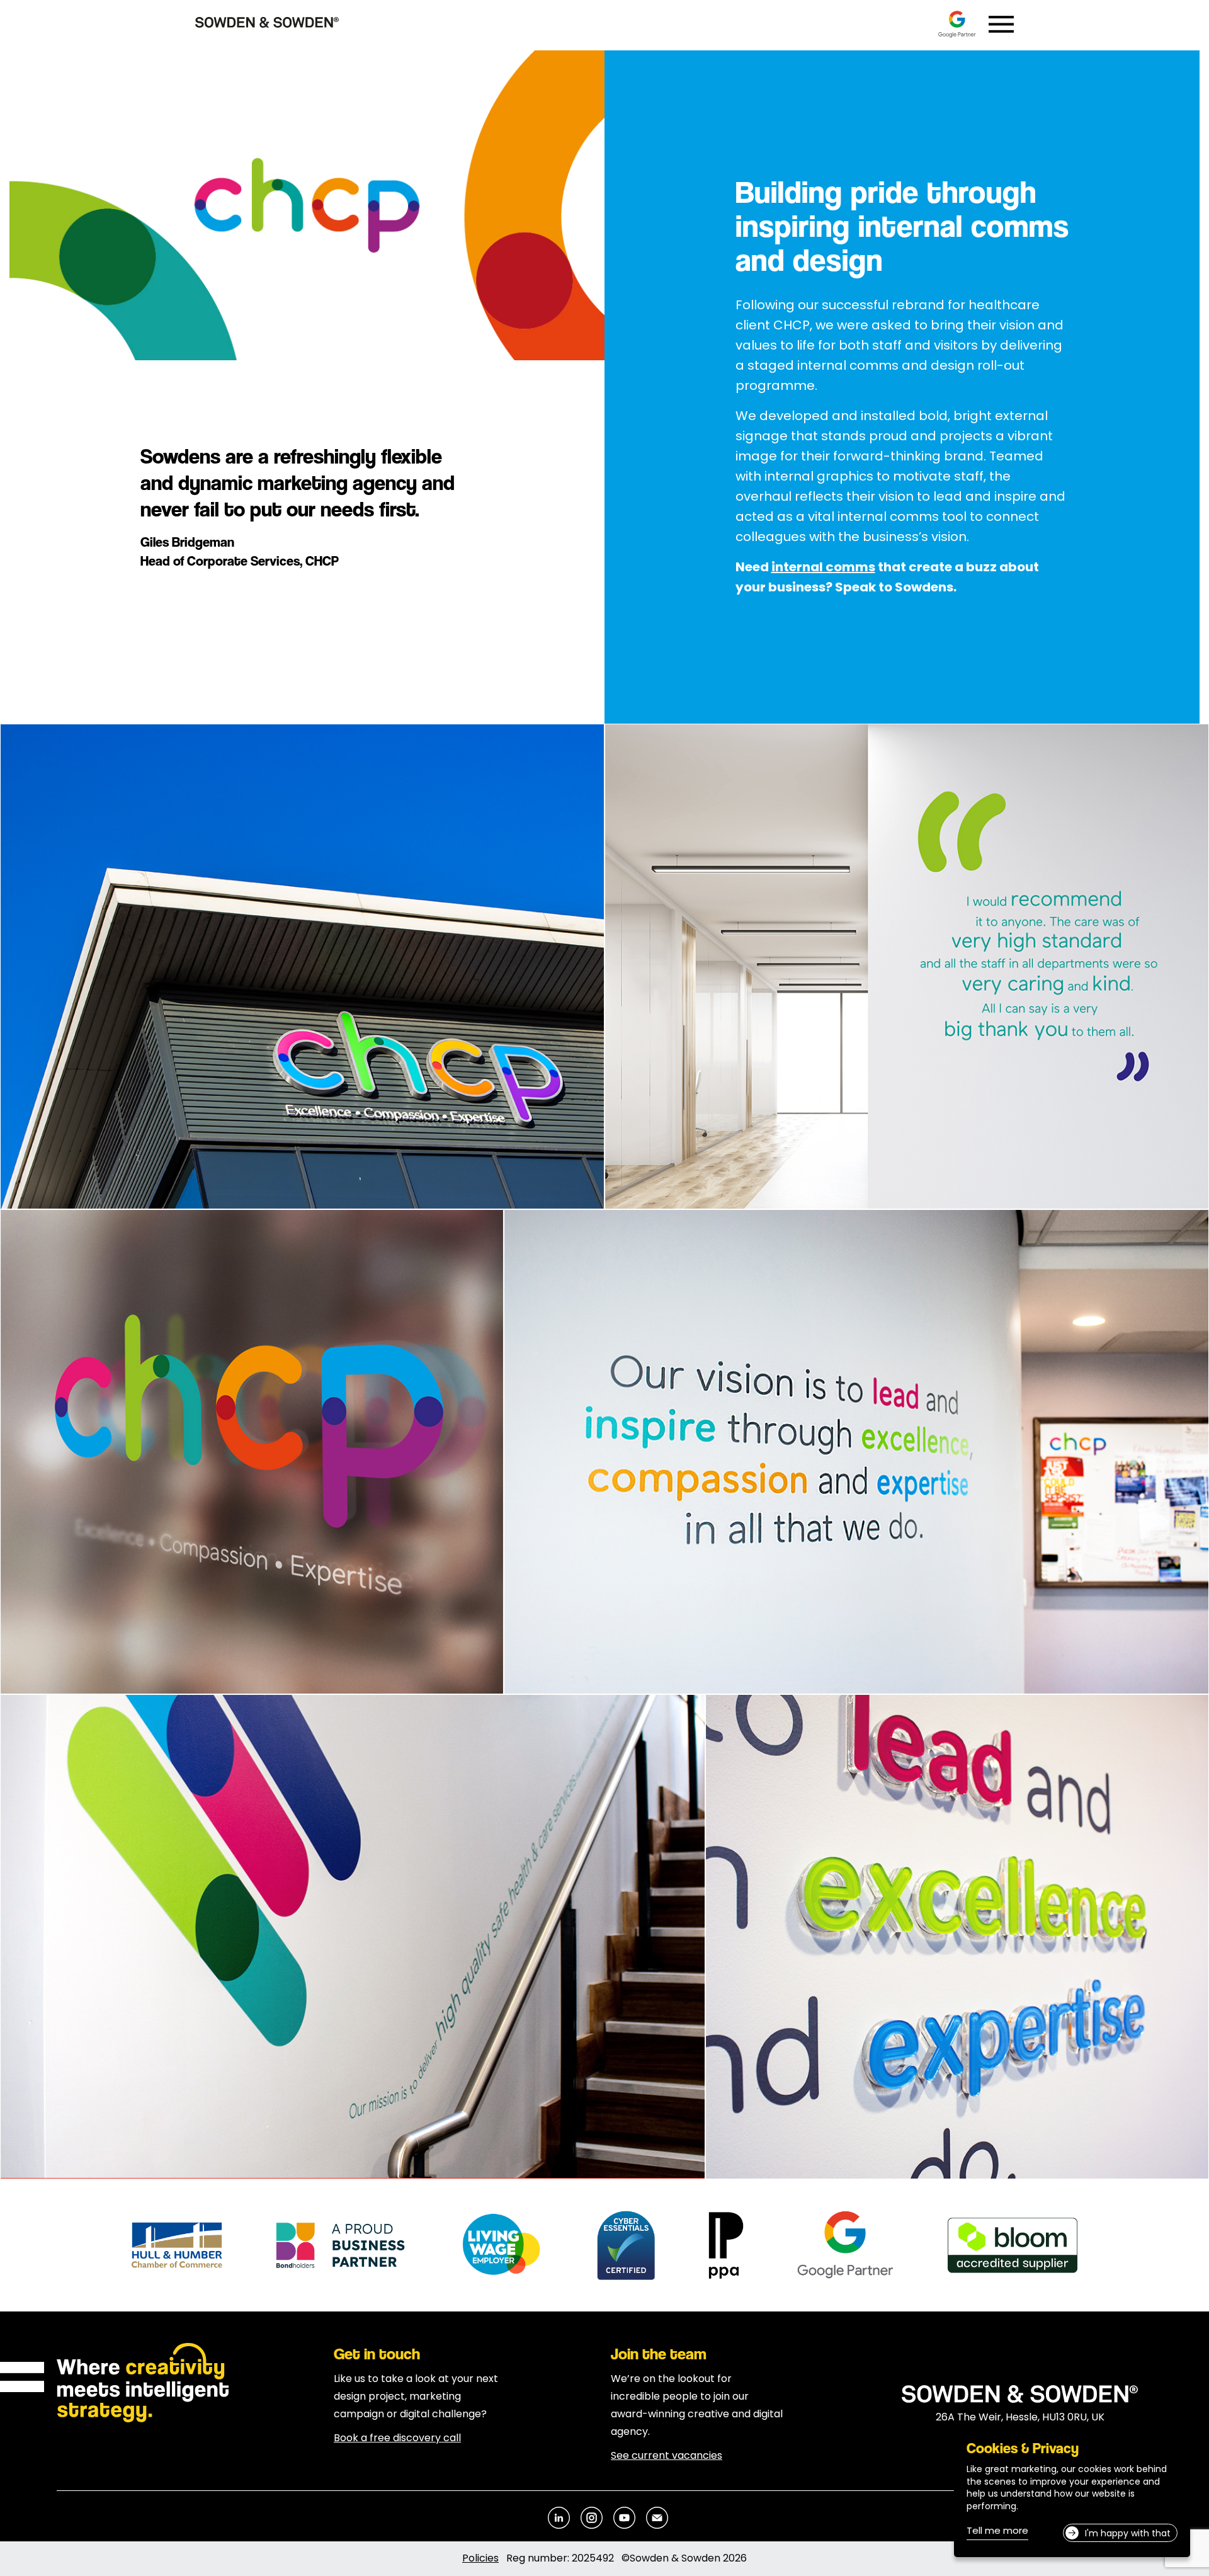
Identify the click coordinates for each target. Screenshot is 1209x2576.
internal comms (823, 568)
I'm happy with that (1128, 2534)
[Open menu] (1001, 24)
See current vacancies (667, 2456)
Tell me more (997, 2533)
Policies (480, 2559)
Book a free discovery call (397, 2439)
